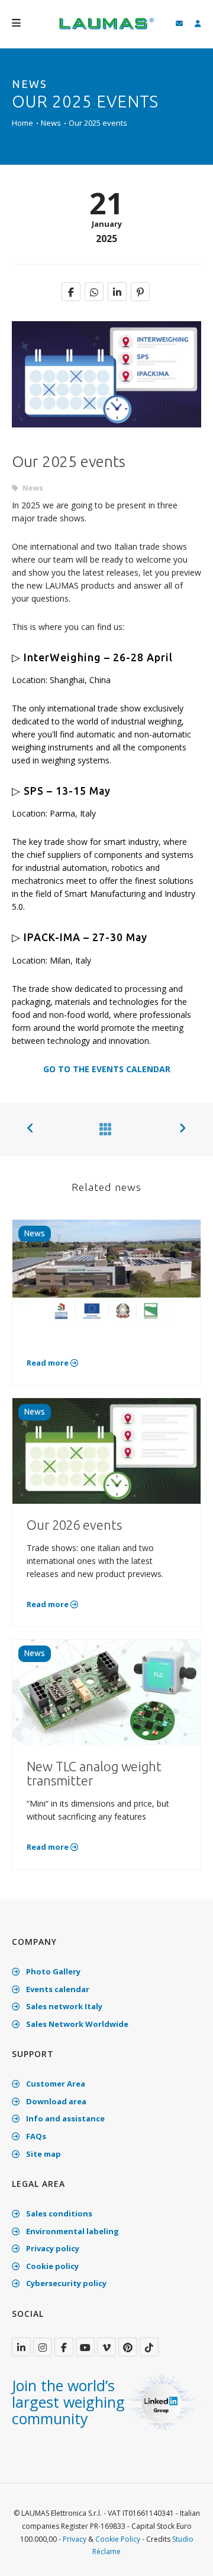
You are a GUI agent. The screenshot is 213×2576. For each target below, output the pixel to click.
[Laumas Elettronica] (106, 30)
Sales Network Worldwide (76, 2024)
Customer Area (55, 2084)
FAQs (35, 2136)
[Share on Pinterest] (140, 292)
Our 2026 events (74, 1525)
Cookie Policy (118, 2539)
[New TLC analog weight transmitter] (106, 1692)
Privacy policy (52, 2248)
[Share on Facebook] (71, 292)
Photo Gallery (52, 1971)
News (51, 123)
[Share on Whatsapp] (94, 292)
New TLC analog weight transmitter (94, 1773)
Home (22, 123)
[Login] (198, 24)
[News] (103, 1129)
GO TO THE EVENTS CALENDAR (107, 1069)
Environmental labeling (72, 2231)
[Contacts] (179, 24)
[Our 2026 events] (106, 1450)
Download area (55, 2101)
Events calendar (57, 1989)
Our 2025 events (98, 123)
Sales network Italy (63, 2006)
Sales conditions (58, 2213)
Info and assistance (64, 2118)
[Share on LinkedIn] (117, 292)
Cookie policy (51, 2266)
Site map (43, 2154)
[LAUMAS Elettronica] (21, 2347)
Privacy (75, 2539)
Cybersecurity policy (65, 2283)
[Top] (186, 2555)
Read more (49, 1363)
